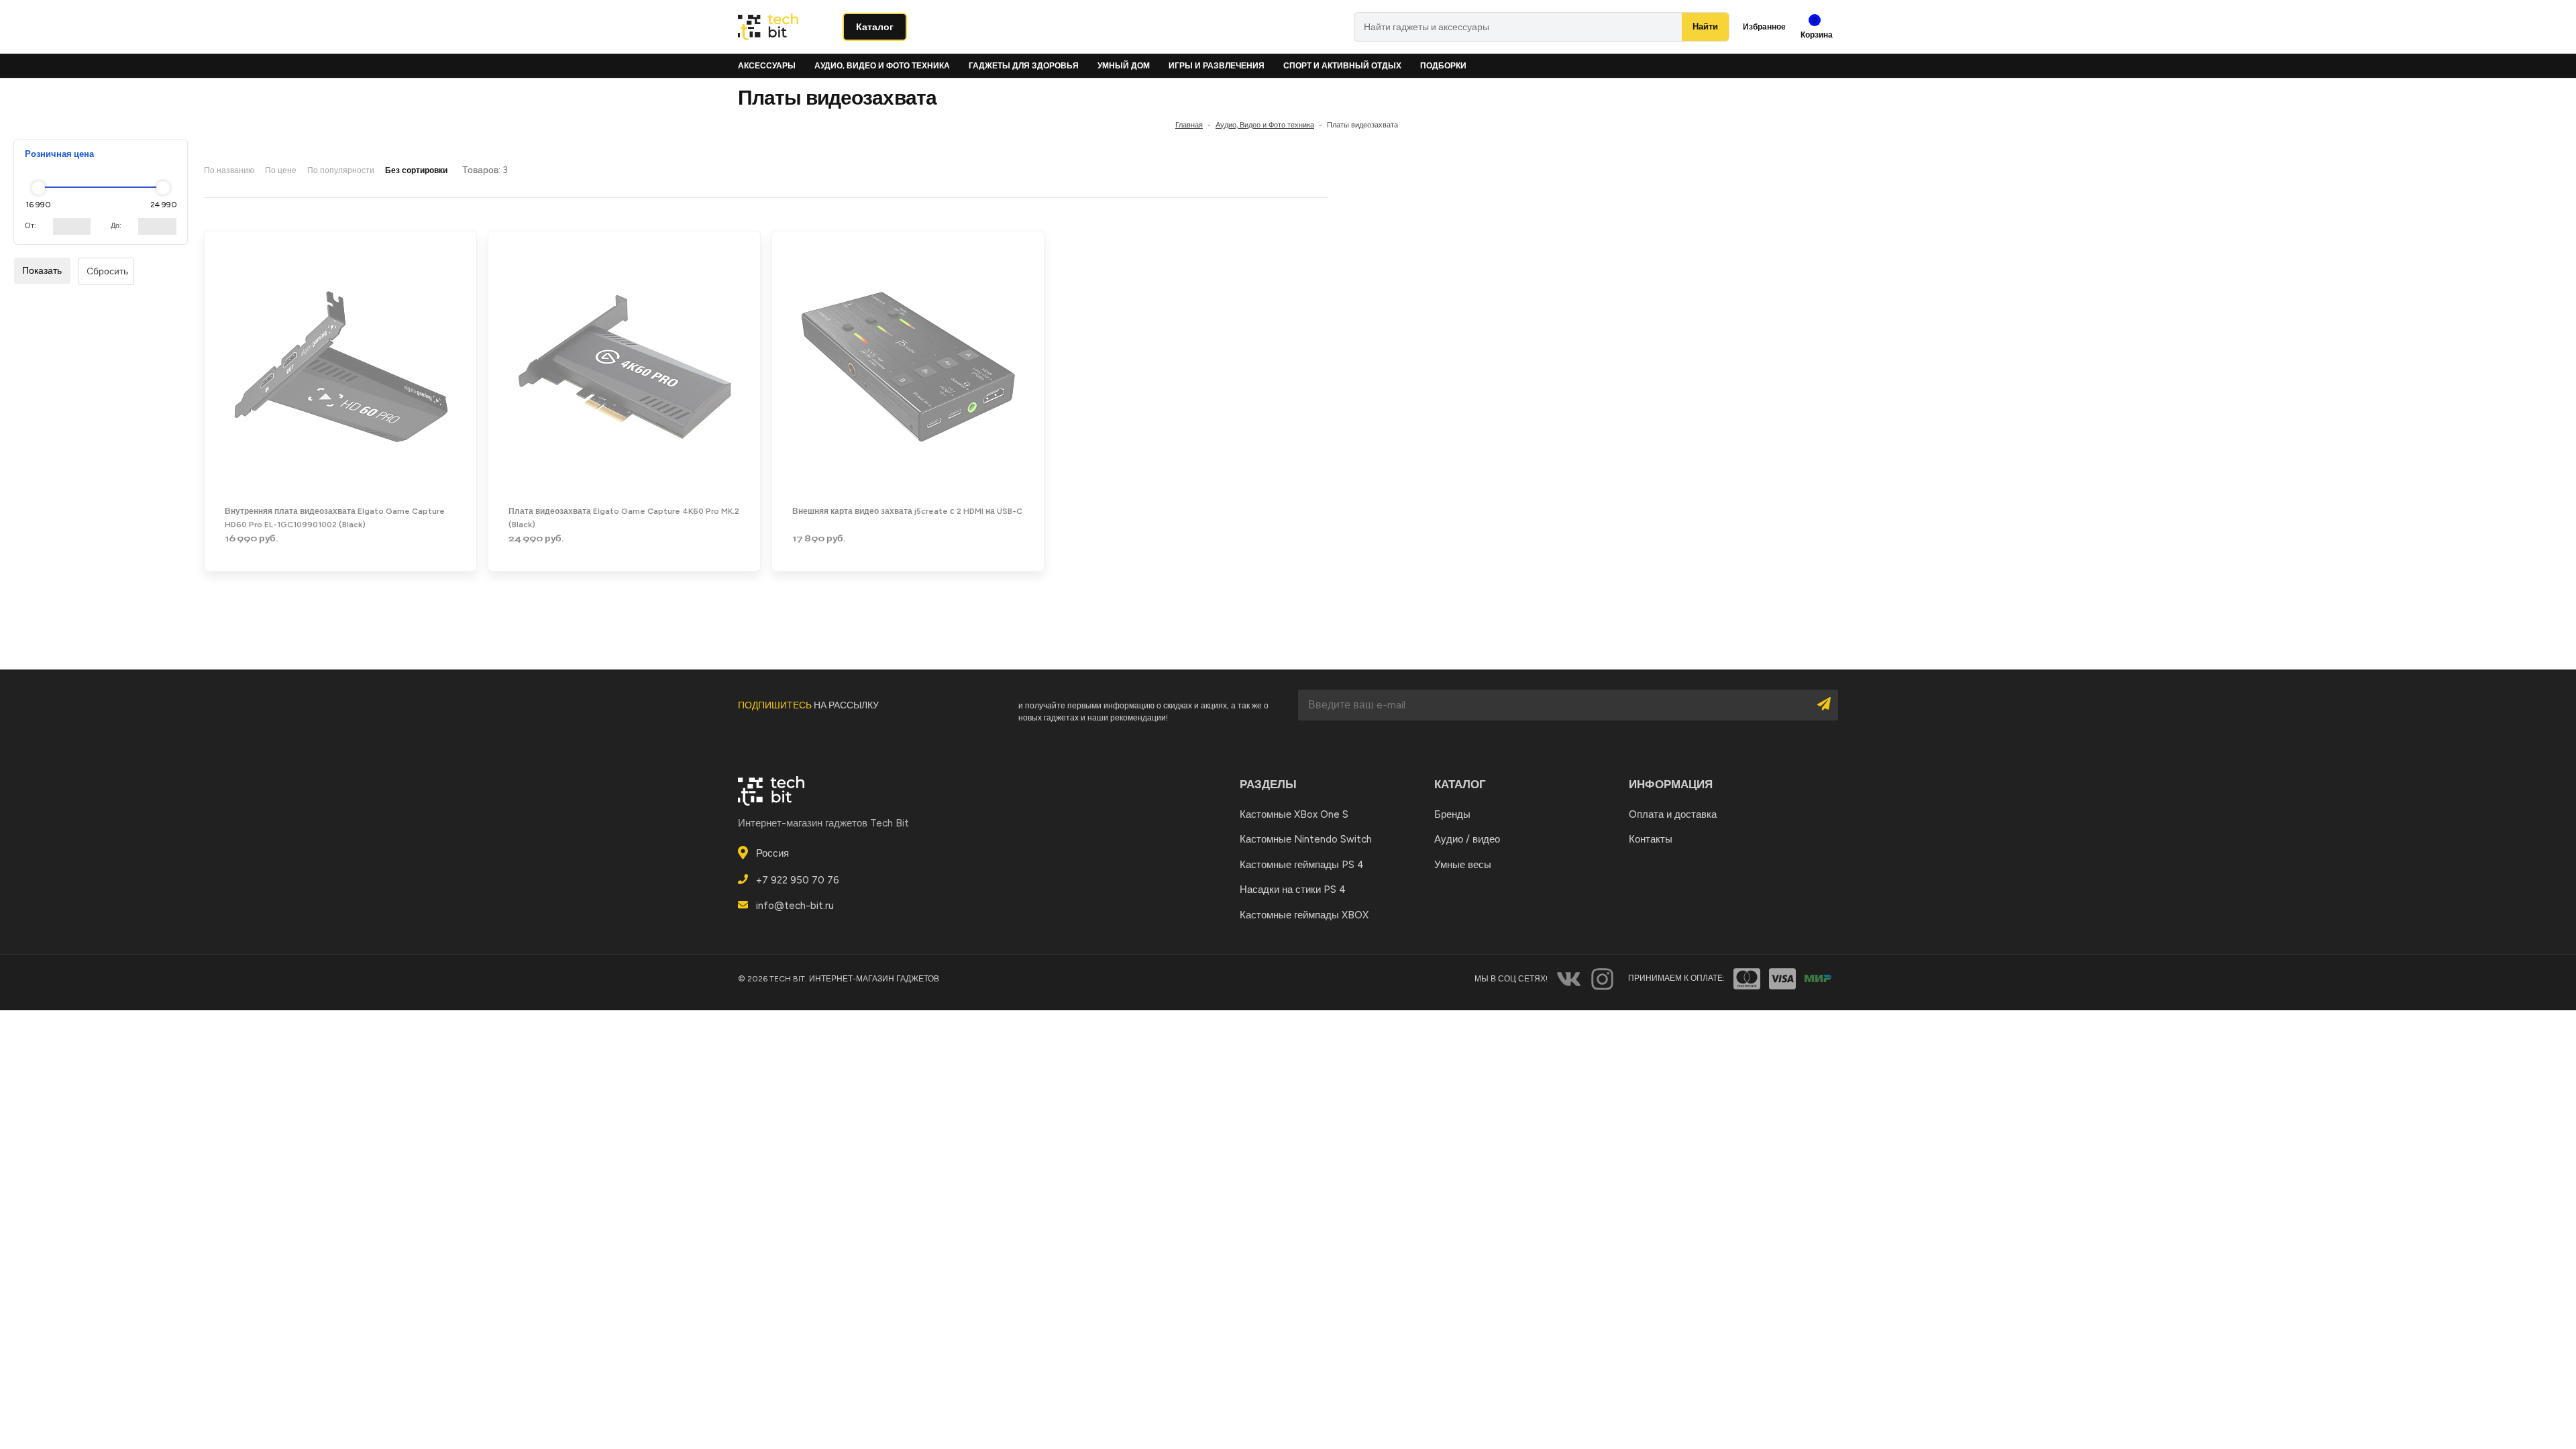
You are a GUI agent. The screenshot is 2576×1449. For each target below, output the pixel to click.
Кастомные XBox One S (1294, 814)
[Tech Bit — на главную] (785, 27)
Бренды (1452, 814)
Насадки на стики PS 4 (1293, 890)
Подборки (1443, 66)
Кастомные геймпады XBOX (1304, 915)
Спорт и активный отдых (1342, 66)
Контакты (1651, 839)
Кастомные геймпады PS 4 (1302, 865)
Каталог (875, 27)
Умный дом (1124, 66)
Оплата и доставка (1673, 814)
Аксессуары (767, 66)
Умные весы (1463, 865)
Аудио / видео (1467, 839)
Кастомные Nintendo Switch (1306, 839)
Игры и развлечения (1217, 66)
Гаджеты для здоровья (1024, 66)
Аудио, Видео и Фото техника (882, 66)
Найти (1705, 26)
